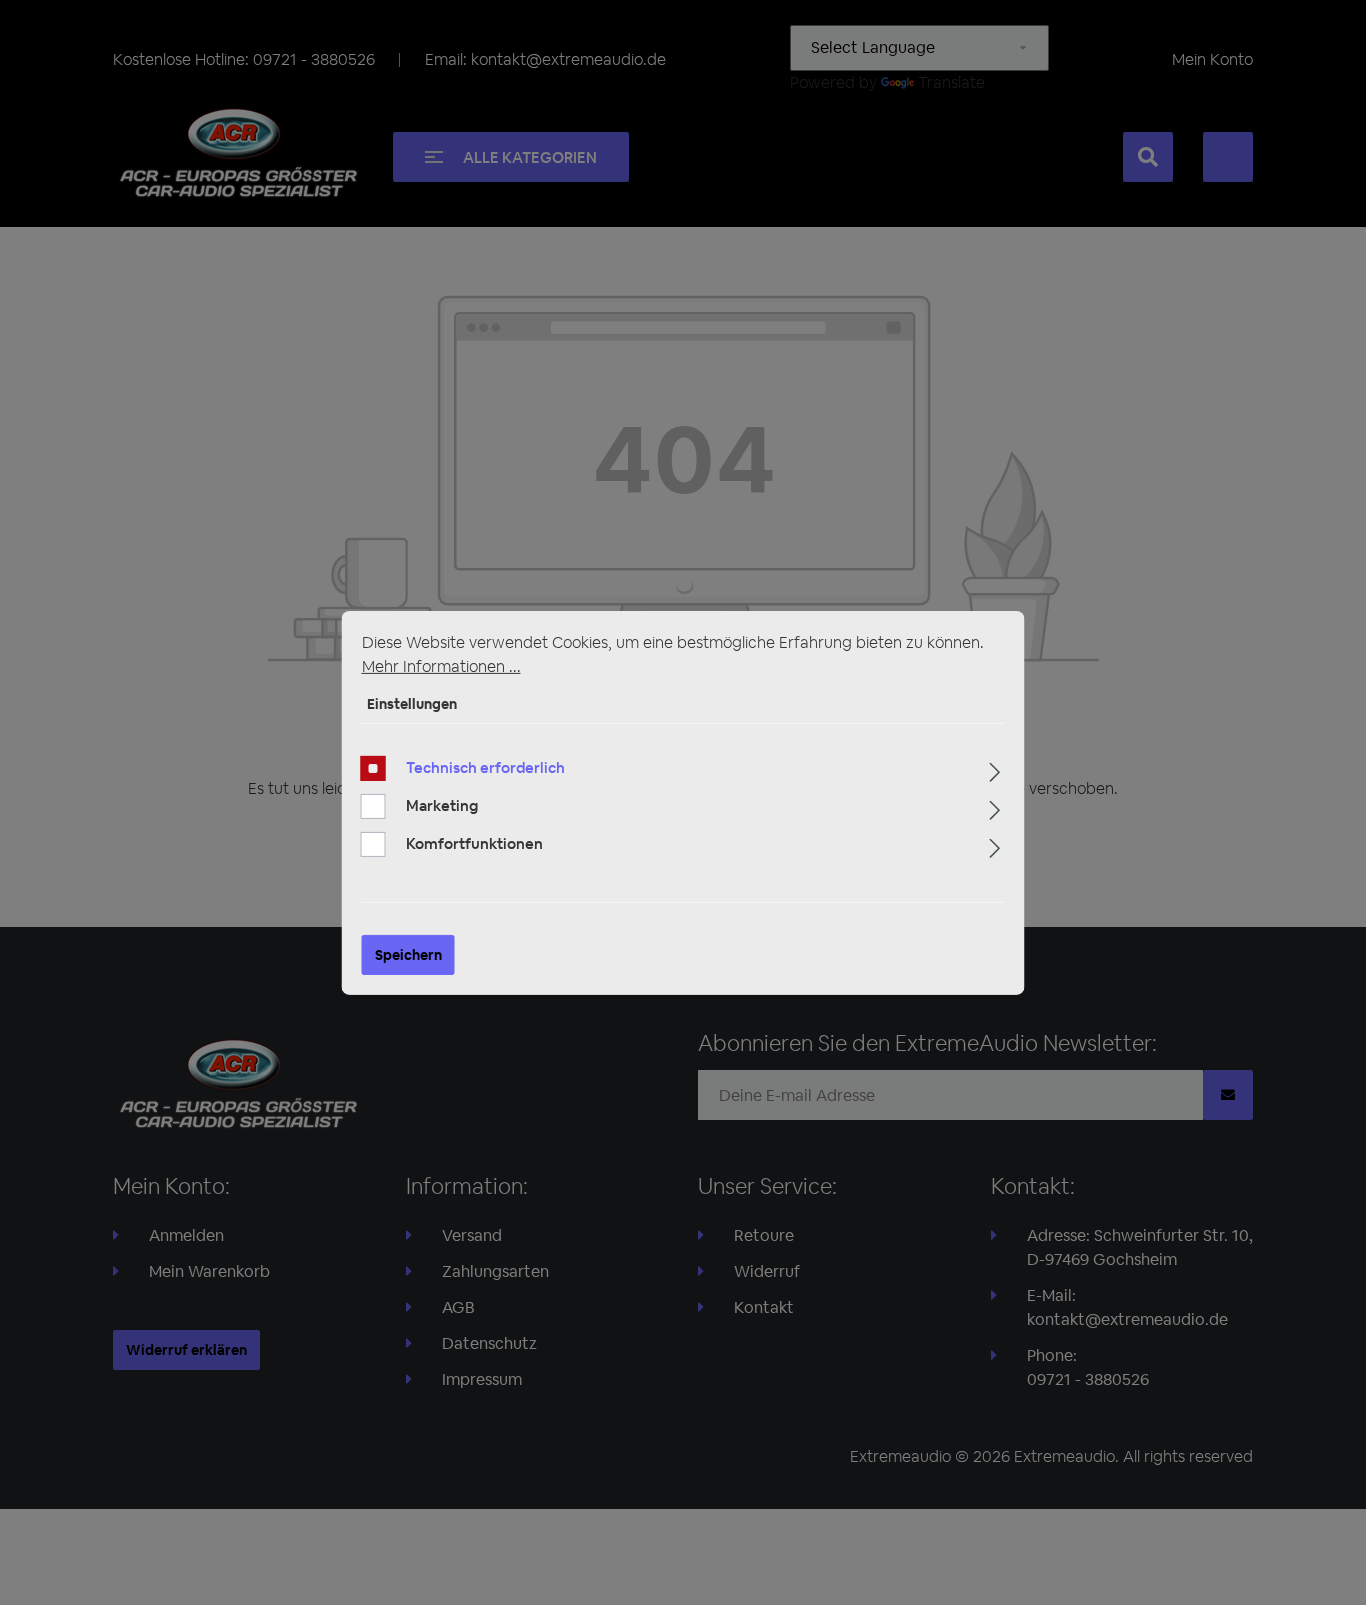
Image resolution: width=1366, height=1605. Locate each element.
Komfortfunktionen (474, 843)
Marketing (442, 805)
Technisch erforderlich (485, 767)
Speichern (408, 955)
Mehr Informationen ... (441, 665)
